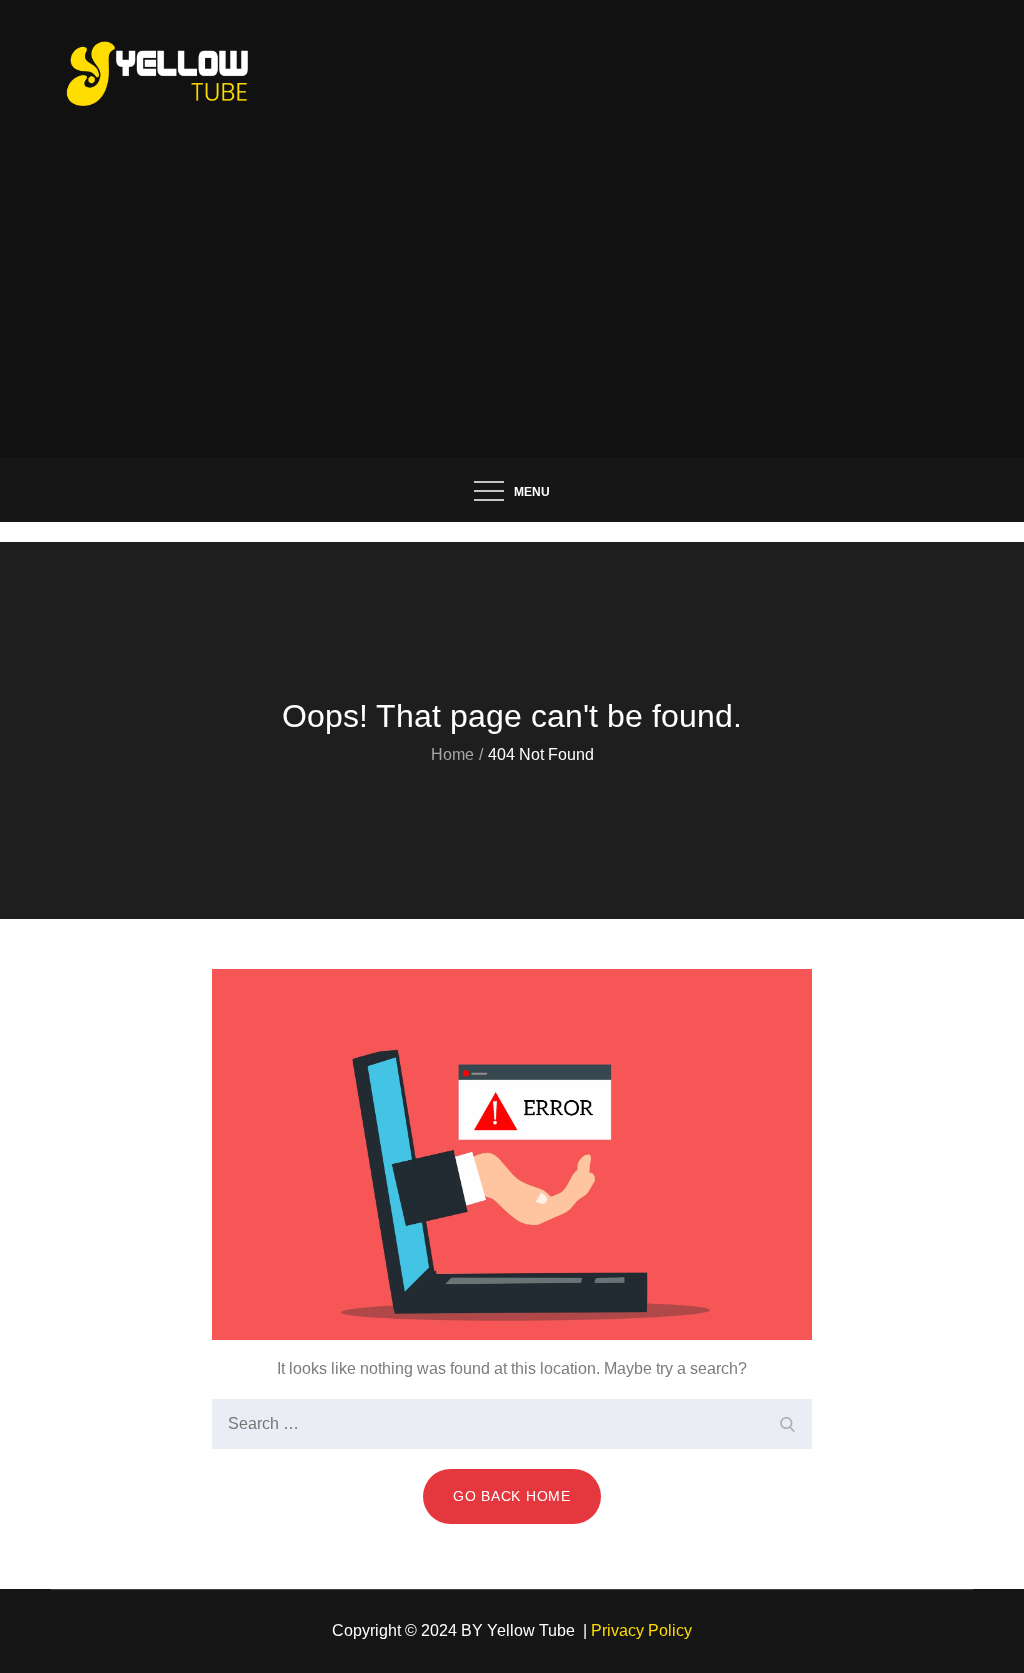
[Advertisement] (512, 307)
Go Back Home (511, 1496)
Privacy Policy (641, 1630)
